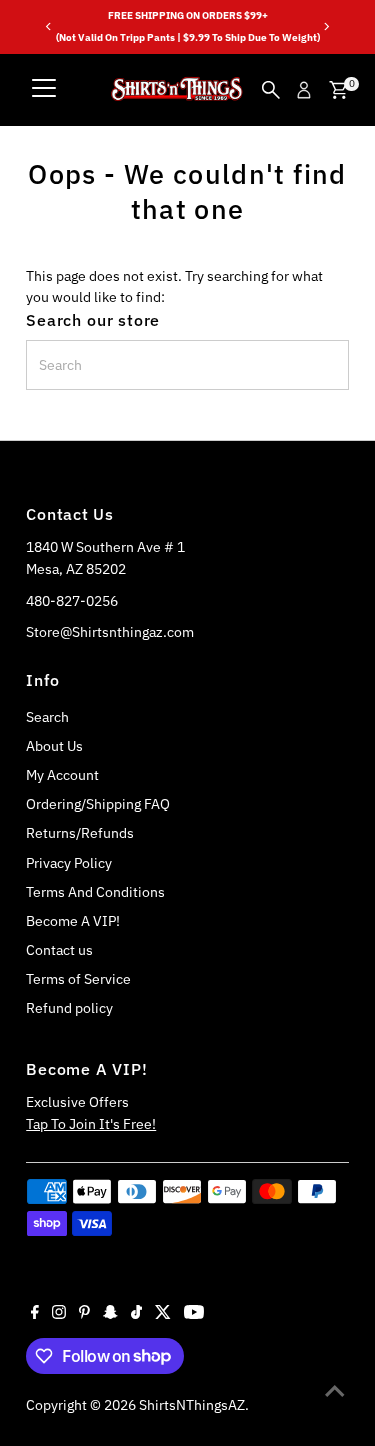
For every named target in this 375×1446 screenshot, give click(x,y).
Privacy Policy (69, 863)
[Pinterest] (84, 1314)
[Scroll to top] (335, 1391)
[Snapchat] (110, 1314)
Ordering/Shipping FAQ (98, 804)
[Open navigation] (44, 90)
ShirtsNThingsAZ (192, 1405)
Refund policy (69, 1008)
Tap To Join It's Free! (91, 1124)
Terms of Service (78, 979)
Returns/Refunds (80, 833)
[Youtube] (194, 1314)
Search (47, 717)
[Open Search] (271, 90)
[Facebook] (35, 1314)
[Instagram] (59, 1314)
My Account (62, 775)
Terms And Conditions (95, 892)
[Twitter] (163, 1314)
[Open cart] (338, 90)
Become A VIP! (73, 921)
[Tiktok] (136, 1314)
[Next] (326, 26)
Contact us (59, 950)
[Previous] (48, 26)
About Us (54, 746)
